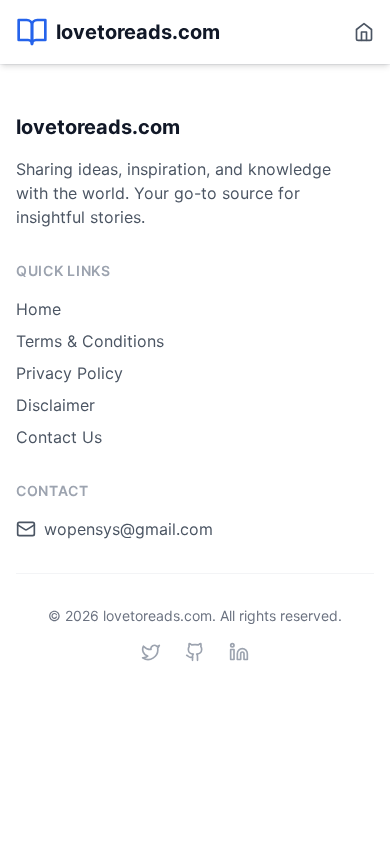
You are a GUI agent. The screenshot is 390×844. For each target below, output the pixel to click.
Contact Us (59, 437)
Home (38, 309)
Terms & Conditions (90, 341)
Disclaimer (55, 405)
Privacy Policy (69, 373)
